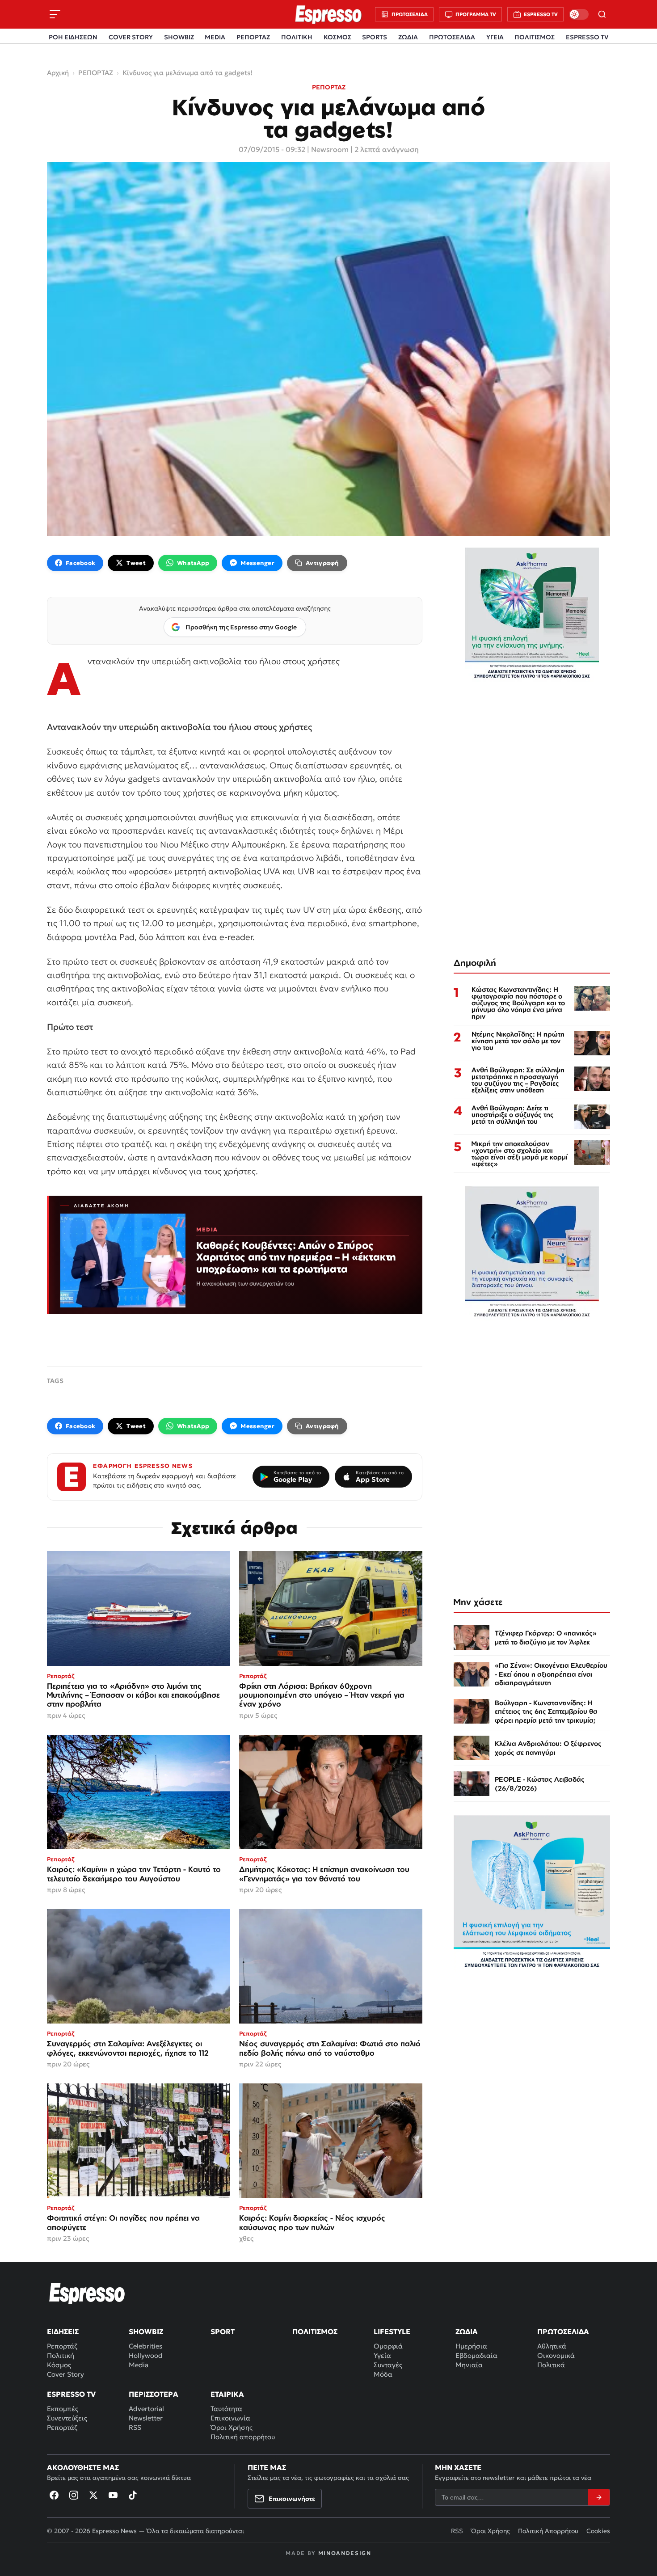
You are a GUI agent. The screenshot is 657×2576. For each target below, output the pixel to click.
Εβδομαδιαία (476, 2355)
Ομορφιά (388, 2346)
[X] (93, 2495)
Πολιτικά (551, 2365)
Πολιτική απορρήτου (243, 2437)
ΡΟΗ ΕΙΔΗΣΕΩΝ (73, 37)
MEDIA (215, 37)
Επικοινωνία (230, 2418)
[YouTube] (113, 2495)
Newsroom (330, 149)
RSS (135, 2427)
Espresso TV (71, 2394)
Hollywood (146, 2355)
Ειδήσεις (63, 2331)
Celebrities (145, 2346)
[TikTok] (133, 2495)
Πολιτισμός (315, 2331)
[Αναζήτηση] (602, 14)
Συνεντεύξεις (67, 2418)
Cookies (598, 2531)
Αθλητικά (552, 2346)
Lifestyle (392, 2331)
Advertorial (146, 2409)
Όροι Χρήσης (232, 2427)
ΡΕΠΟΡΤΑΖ (253, 37)
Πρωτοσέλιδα (563, 2331)
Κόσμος (59, 2365)
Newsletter (146, 2418)
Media (139, 2365)
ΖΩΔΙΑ (408, 37)
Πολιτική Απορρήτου (548, 2531)
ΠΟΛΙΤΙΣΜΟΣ (535, 37)
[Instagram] (74, 2495)
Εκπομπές (63, 2409)
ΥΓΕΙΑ (495, 37)
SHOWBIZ (179, 37)
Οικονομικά (556, 2355)
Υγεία (382, 2355)
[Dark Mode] (579, 14)
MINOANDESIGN (345, 2553)
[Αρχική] (87, 2293)
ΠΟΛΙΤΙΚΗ (297, 37)
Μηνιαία (469, 2365)
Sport (223, 2331)
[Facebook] (54, 2495)
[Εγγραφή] (599, 2497)
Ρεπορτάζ (62, 2346)
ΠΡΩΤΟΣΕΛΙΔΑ (452, 37)
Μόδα (383, 2374)
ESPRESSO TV (587, 37)
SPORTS (375, 37)
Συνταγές (388, 2365)
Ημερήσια (471, 2346)
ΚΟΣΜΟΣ (337, 37)
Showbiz (146, 2331)
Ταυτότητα (226, 2409)
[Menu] (55, 14)
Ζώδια (467, 2331)
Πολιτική (61, 2355)
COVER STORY (131, 37)
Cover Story (65, 2374)
